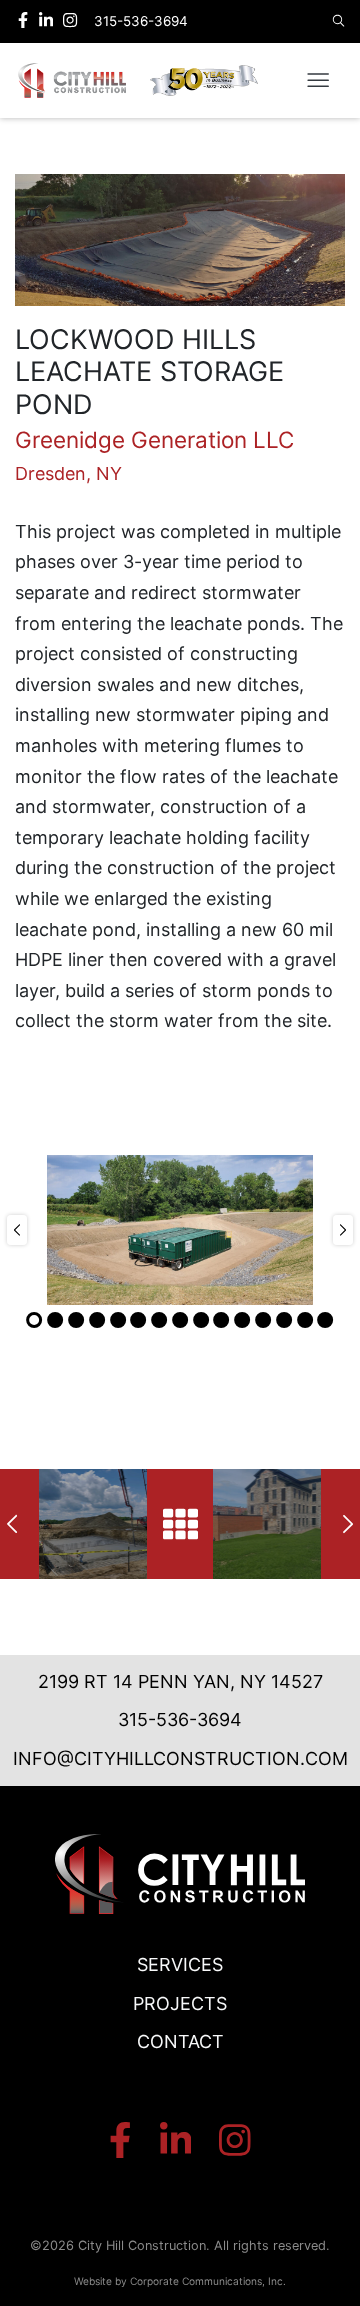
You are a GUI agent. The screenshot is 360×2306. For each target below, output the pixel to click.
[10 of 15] (222, 1320)
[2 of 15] (55, 1320)
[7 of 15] (159, 1320)
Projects (180, 2003)
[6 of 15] (138, 1320)
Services (180, 1964)
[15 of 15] (325, 1320)
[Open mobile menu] (317, 81)
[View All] (180, 1524)
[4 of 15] (97, 1320)
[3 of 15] (76, 1320)
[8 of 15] (180, 1320)
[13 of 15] (284, 1320)
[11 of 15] (242, 1320)
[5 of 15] (118, 1320)
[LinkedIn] (48, 21)
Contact (180, 2041)
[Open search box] (339, 21)
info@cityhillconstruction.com (180, 1758)
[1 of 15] (35, 1320)
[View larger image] (180, 240)
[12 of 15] (263, 1320)
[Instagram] (70, 21)
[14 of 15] (305, 1320)
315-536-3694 (180, 1719)
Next (343, 1230)
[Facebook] (25, 21)
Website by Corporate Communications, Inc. (180, 2281)
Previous (17, 1230)
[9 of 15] (201, 1320)
